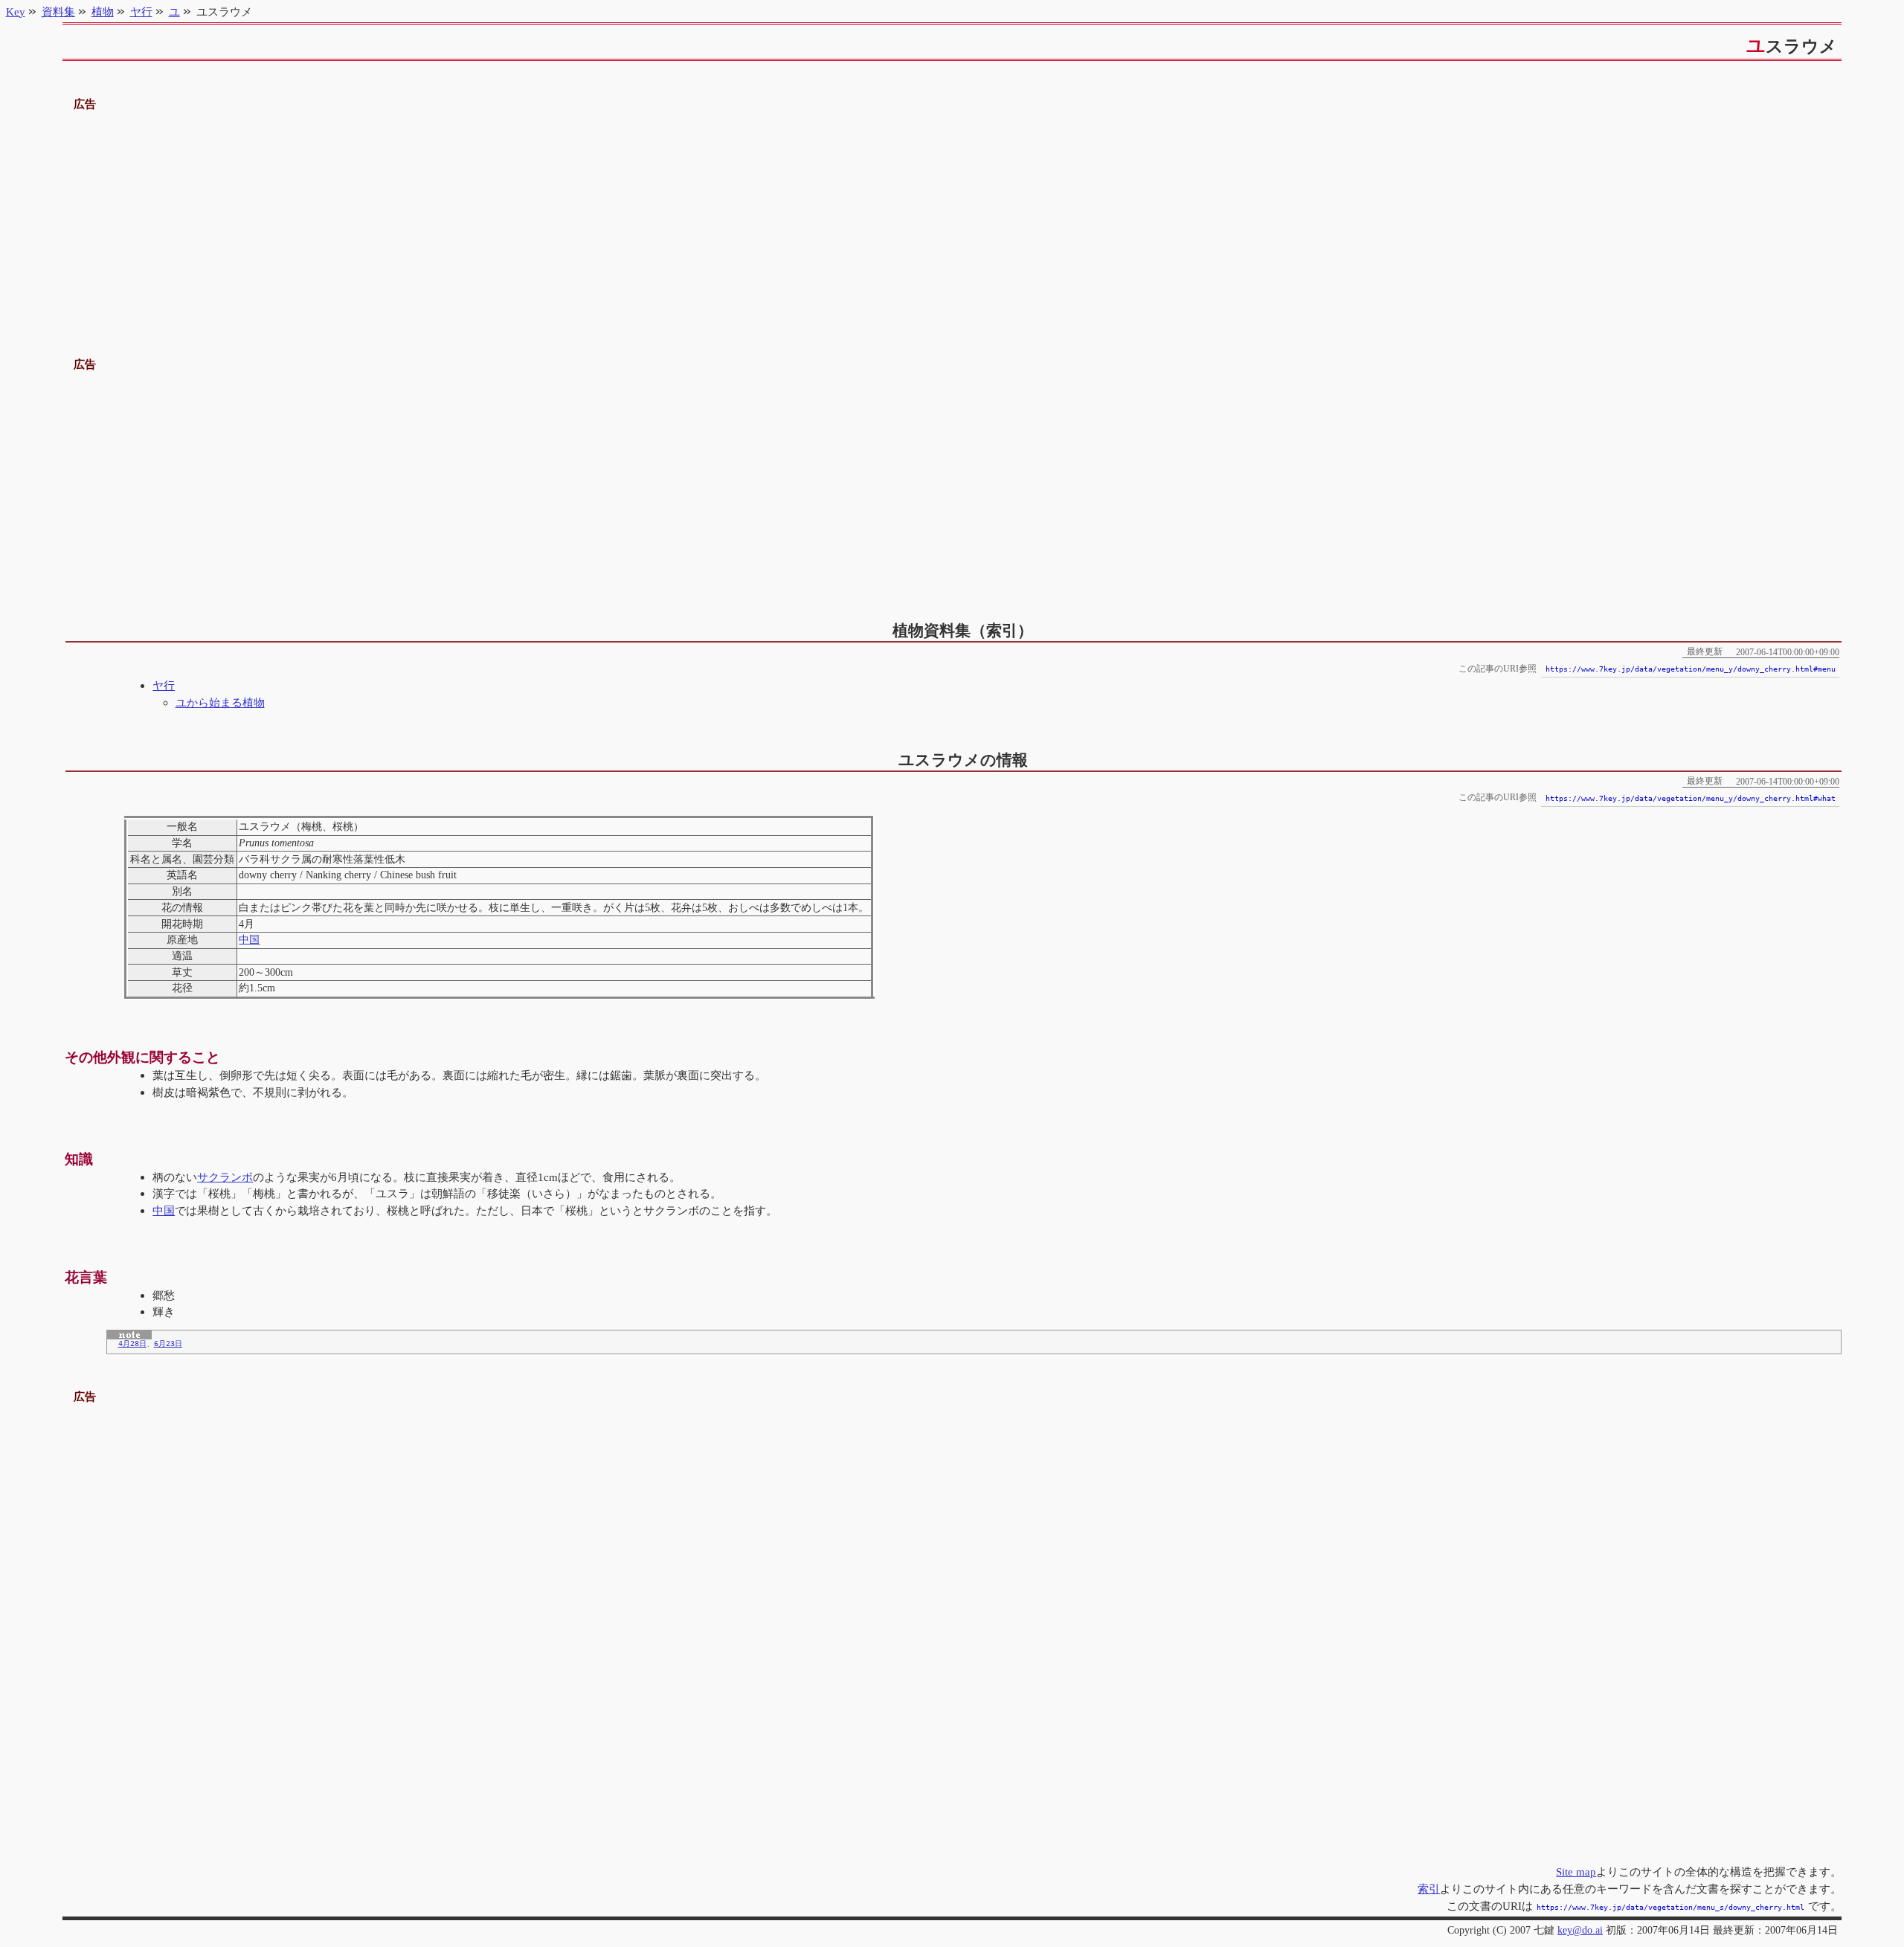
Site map (1576, 1872)
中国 (249, 940)
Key (16, 12)
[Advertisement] (952, 218)
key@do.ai (1580, 1930)
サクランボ (225, 1177)
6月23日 (168, 1343)
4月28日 (132, 1343)
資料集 (58, 12)
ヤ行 (164, 685)
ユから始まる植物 (220, 702)
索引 (1429, 1889)
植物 (103, 12)
